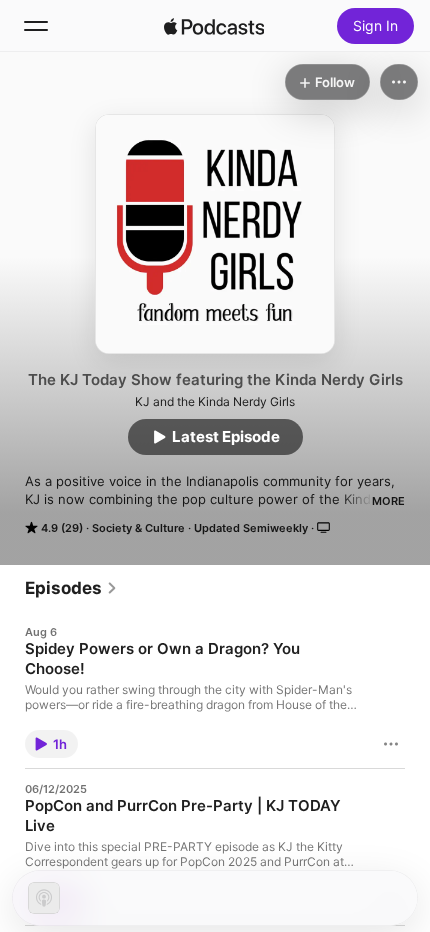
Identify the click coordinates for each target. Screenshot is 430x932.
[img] (214, 26)
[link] (71, 588)
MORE (388, 501)
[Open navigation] (36, 26)
